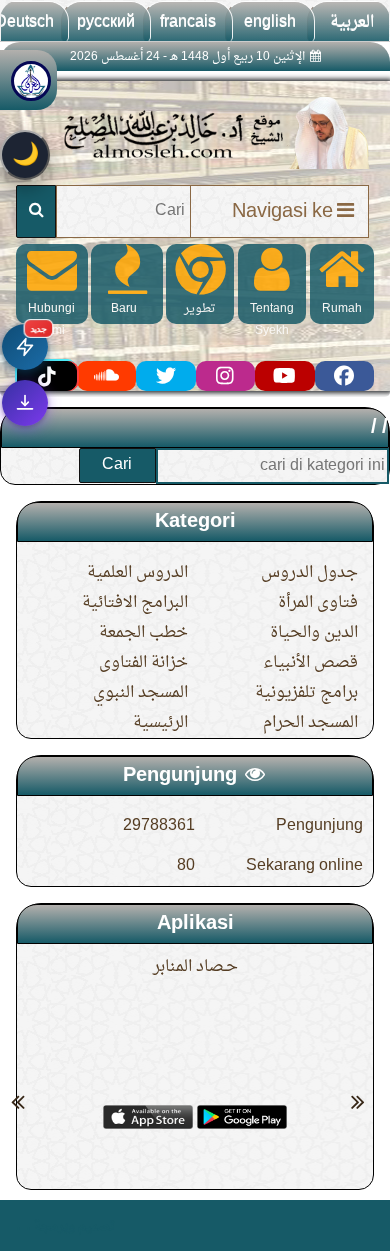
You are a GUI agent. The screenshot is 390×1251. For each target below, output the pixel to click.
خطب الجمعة (143, 633)
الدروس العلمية (137, 573)
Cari (117, 465)
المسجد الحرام (310, 723)
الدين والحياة (314, 633)
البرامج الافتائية (135, 603)
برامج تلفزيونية (306, 693)
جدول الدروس (309, 573)
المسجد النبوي (140, 693)
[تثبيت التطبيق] (25, 403)
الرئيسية (160, 723)
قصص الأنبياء (310, 663)
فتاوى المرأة (318, 603)
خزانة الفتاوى (143, 663)
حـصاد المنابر (195, 967)
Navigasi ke (282, 212)
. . (23, 1225)
